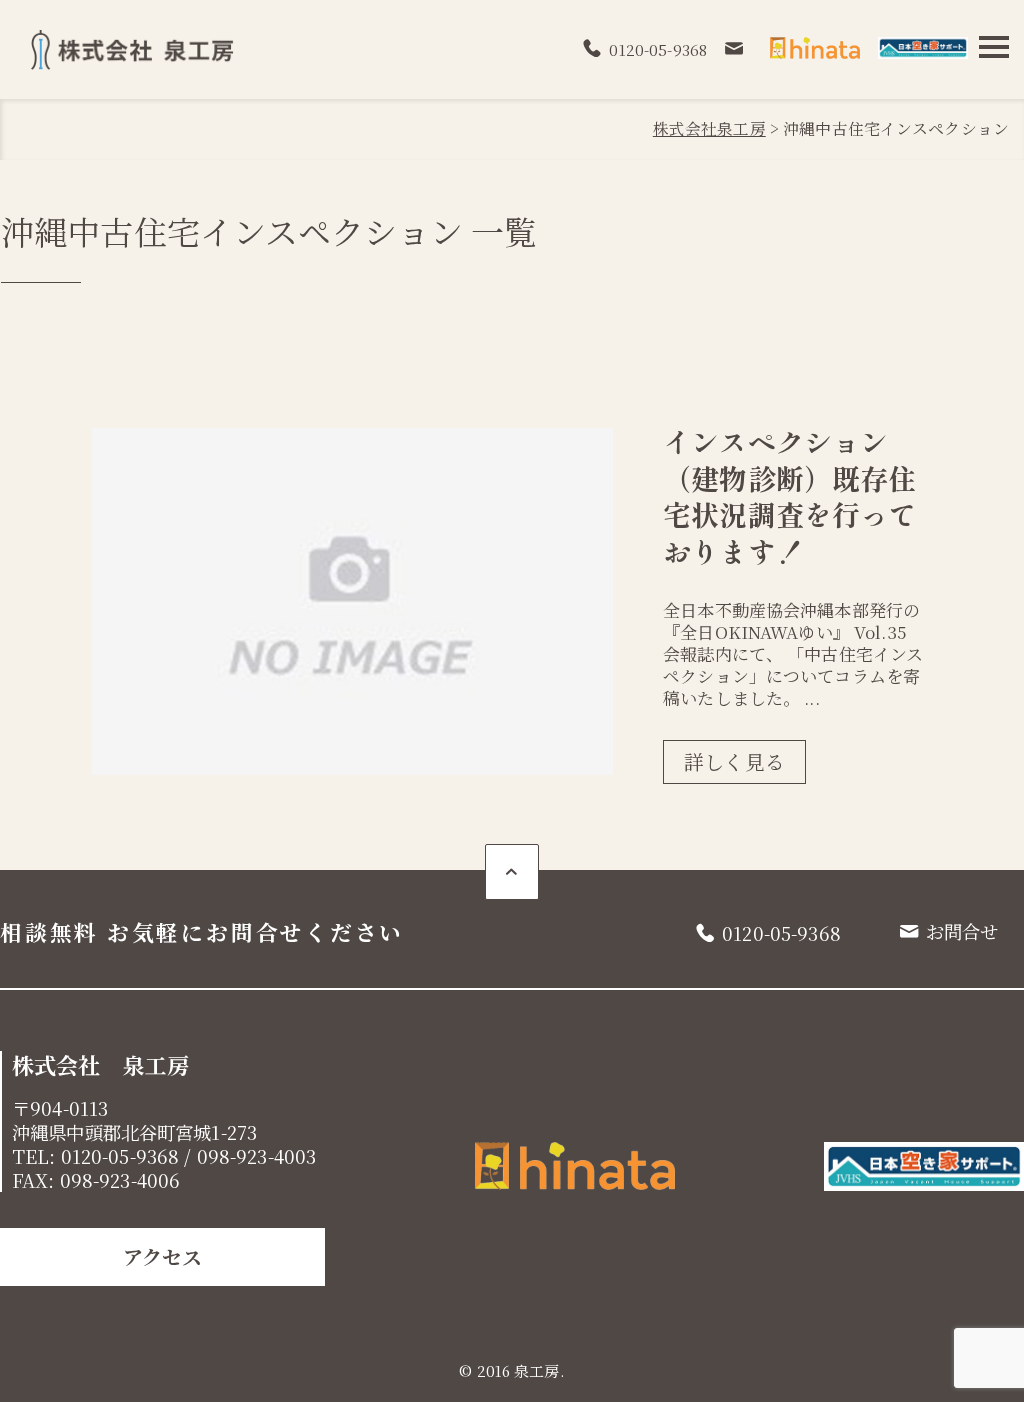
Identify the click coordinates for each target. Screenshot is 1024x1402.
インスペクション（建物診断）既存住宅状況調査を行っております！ (789, 495)
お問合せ (962, 931)
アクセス (163, 1256)
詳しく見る (734, 761)
